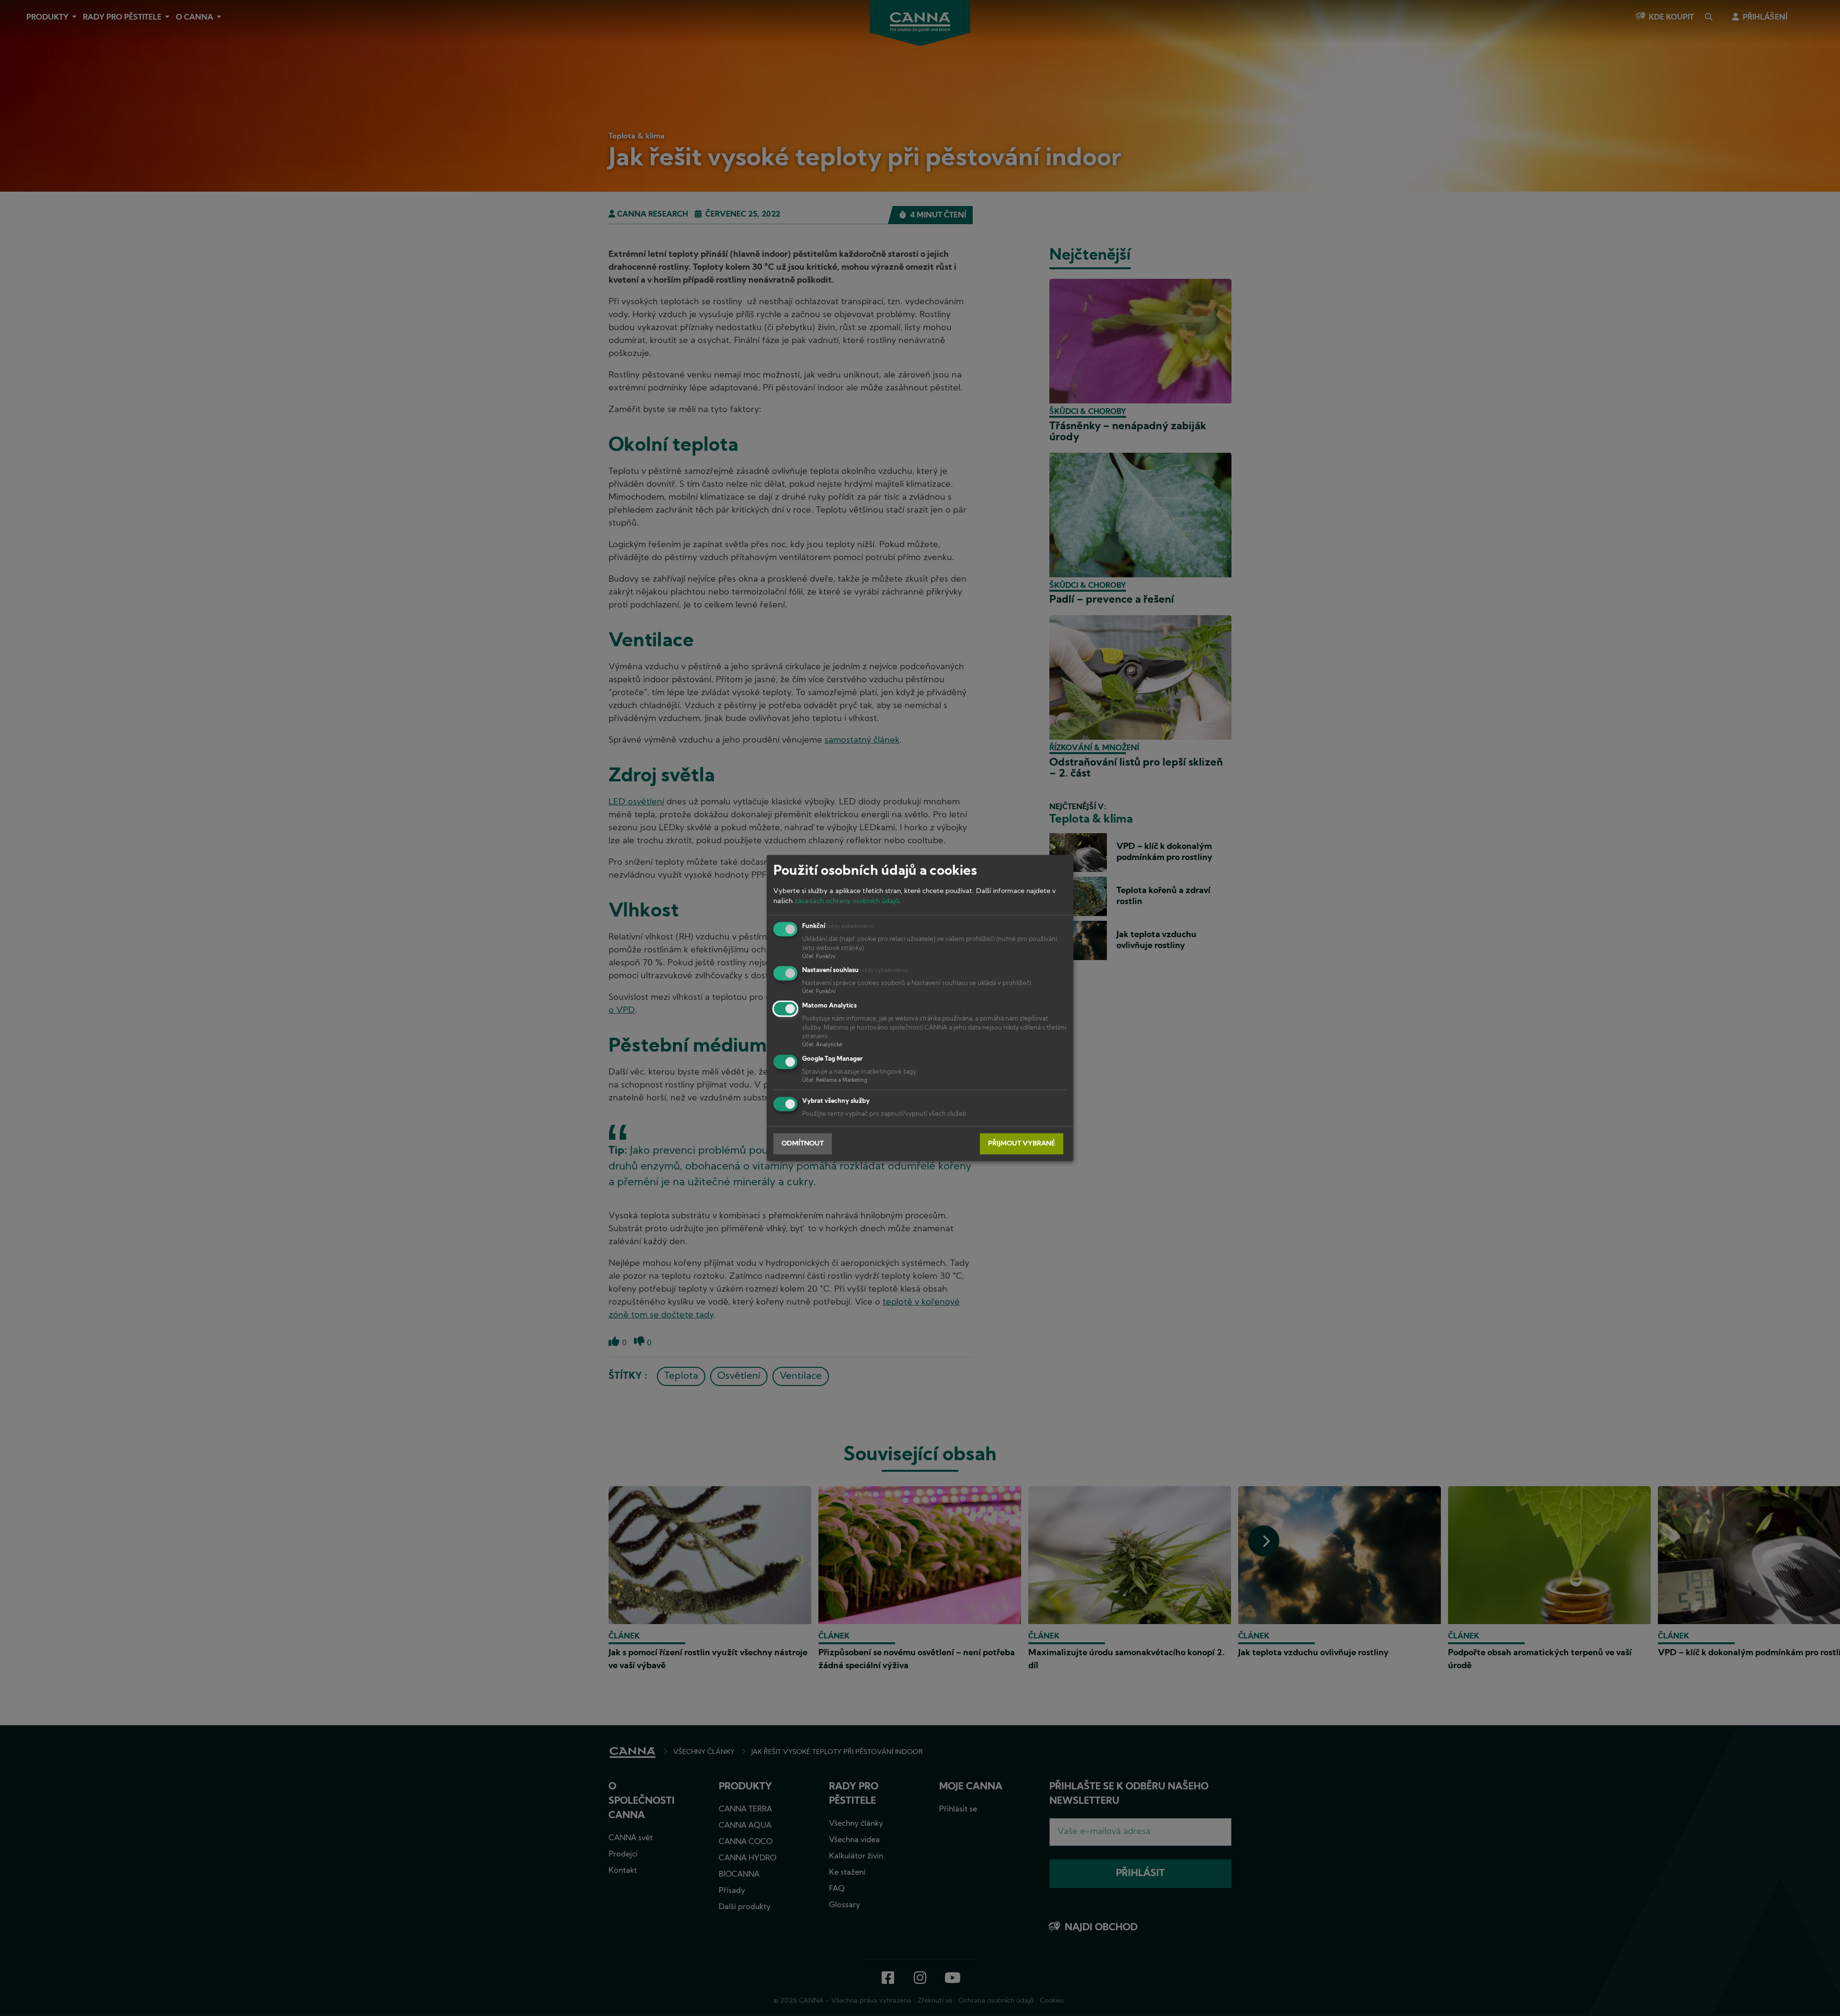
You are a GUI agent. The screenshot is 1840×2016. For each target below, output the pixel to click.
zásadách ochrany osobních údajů (847, 901)
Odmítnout (803, 1144)
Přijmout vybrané (1022, 1144)
